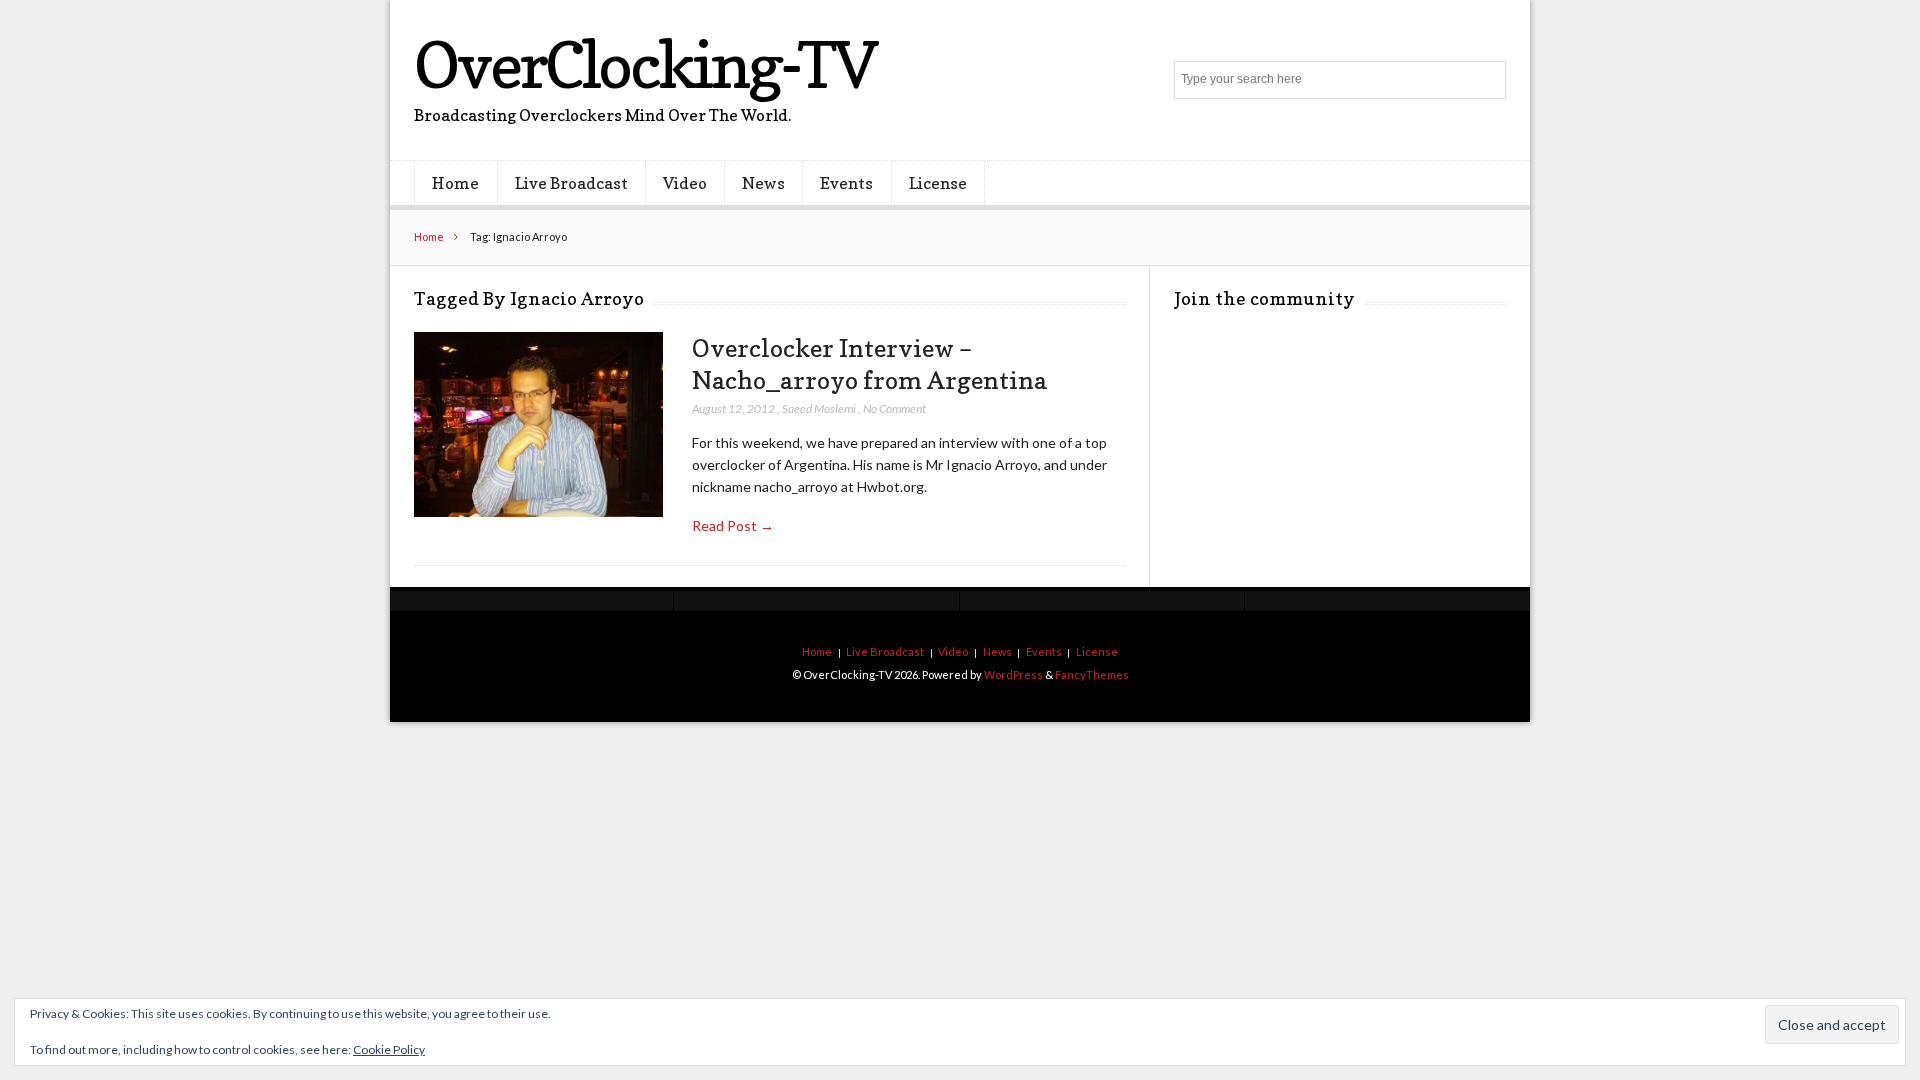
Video (685, 183)
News (763, 183)
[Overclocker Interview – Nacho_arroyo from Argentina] (538, 425)
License (938, 183)
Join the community (1264, 298)
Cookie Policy (389, 1049)
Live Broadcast (571, 183)
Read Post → (733, 525)
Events (846, 183)
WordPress (1013, 674)
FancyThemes (1092, 674)
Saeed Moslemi (819, 408)
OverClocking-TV (645, 64)
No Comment (894, 408)
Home (455, 183)
